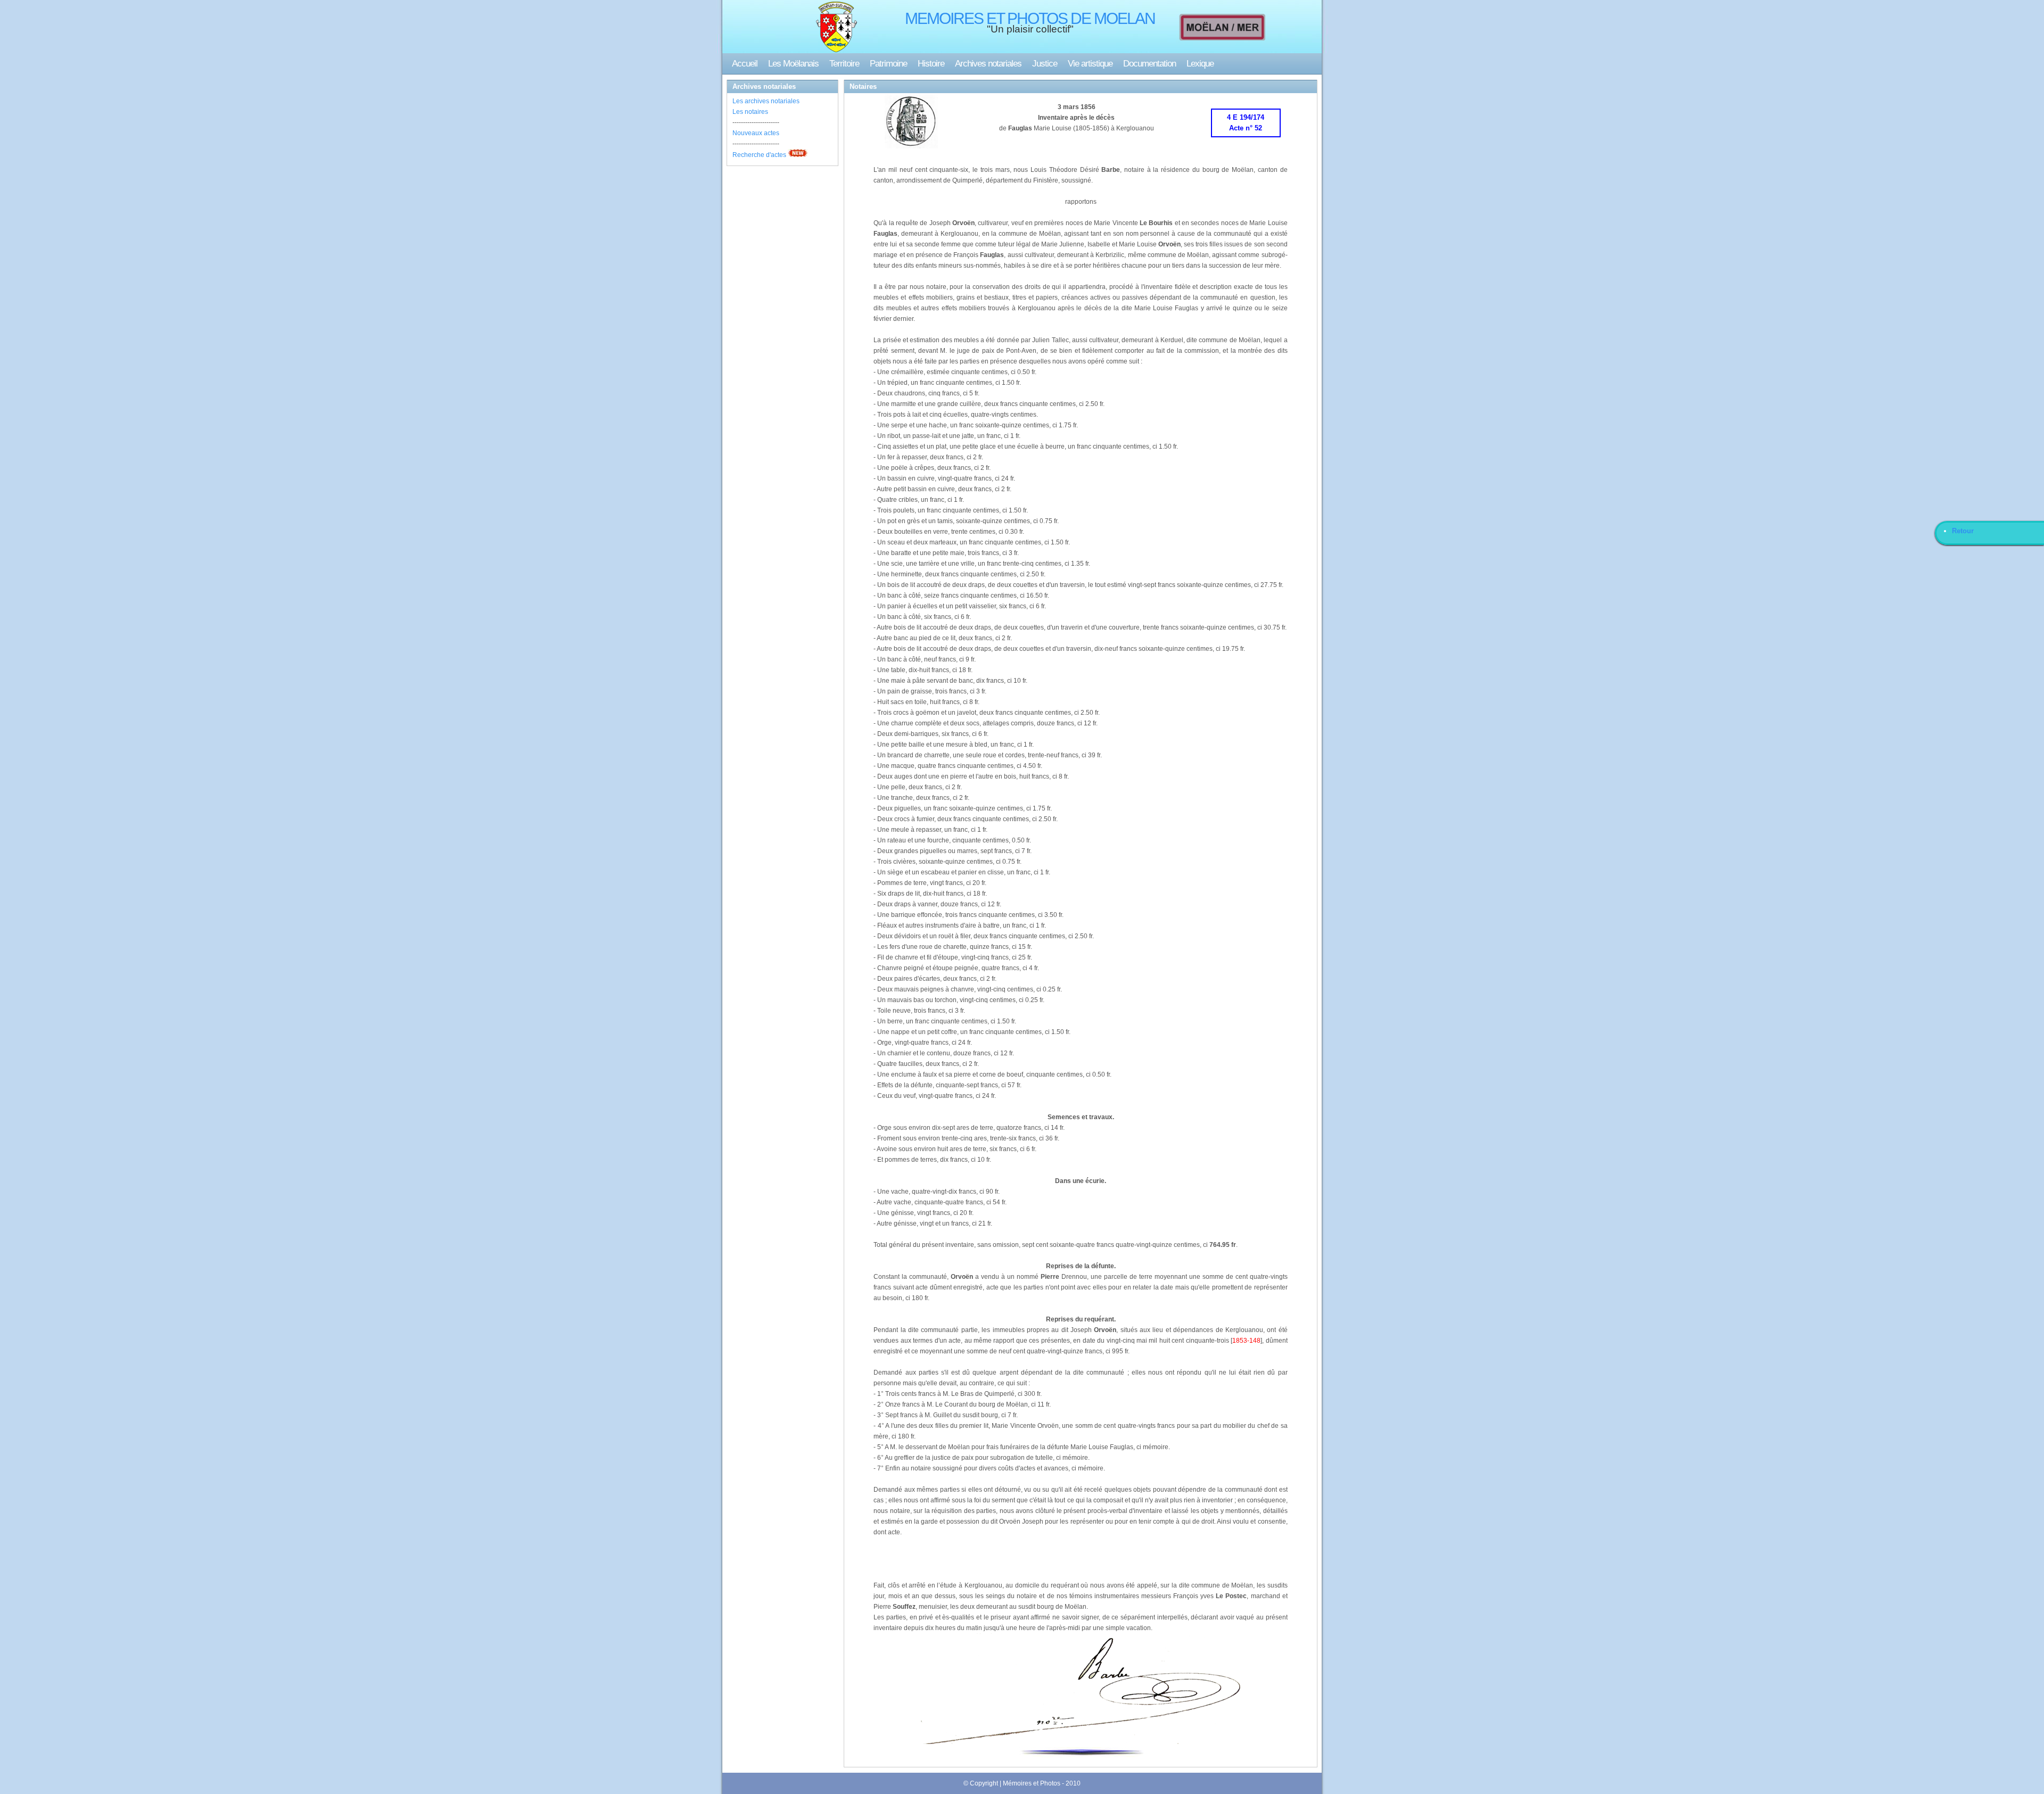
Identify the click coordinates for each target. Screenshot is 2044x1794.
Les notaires (750, 112)
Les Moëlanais (793, 64)
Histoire (931, 64)
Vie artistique (1090, 64)
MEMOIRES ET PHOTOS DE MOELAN (1030, 18)
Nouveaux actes (756, 133)
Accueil (745, 64)
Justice (1045, 64)
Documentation (1149, 64)
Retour (1963, 531)
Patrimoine (888, 64)
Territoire (844, 64)
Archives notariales (988, 64)
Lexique (1200, 64)
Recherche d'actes (759, 155)
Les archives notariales (766, 101)
